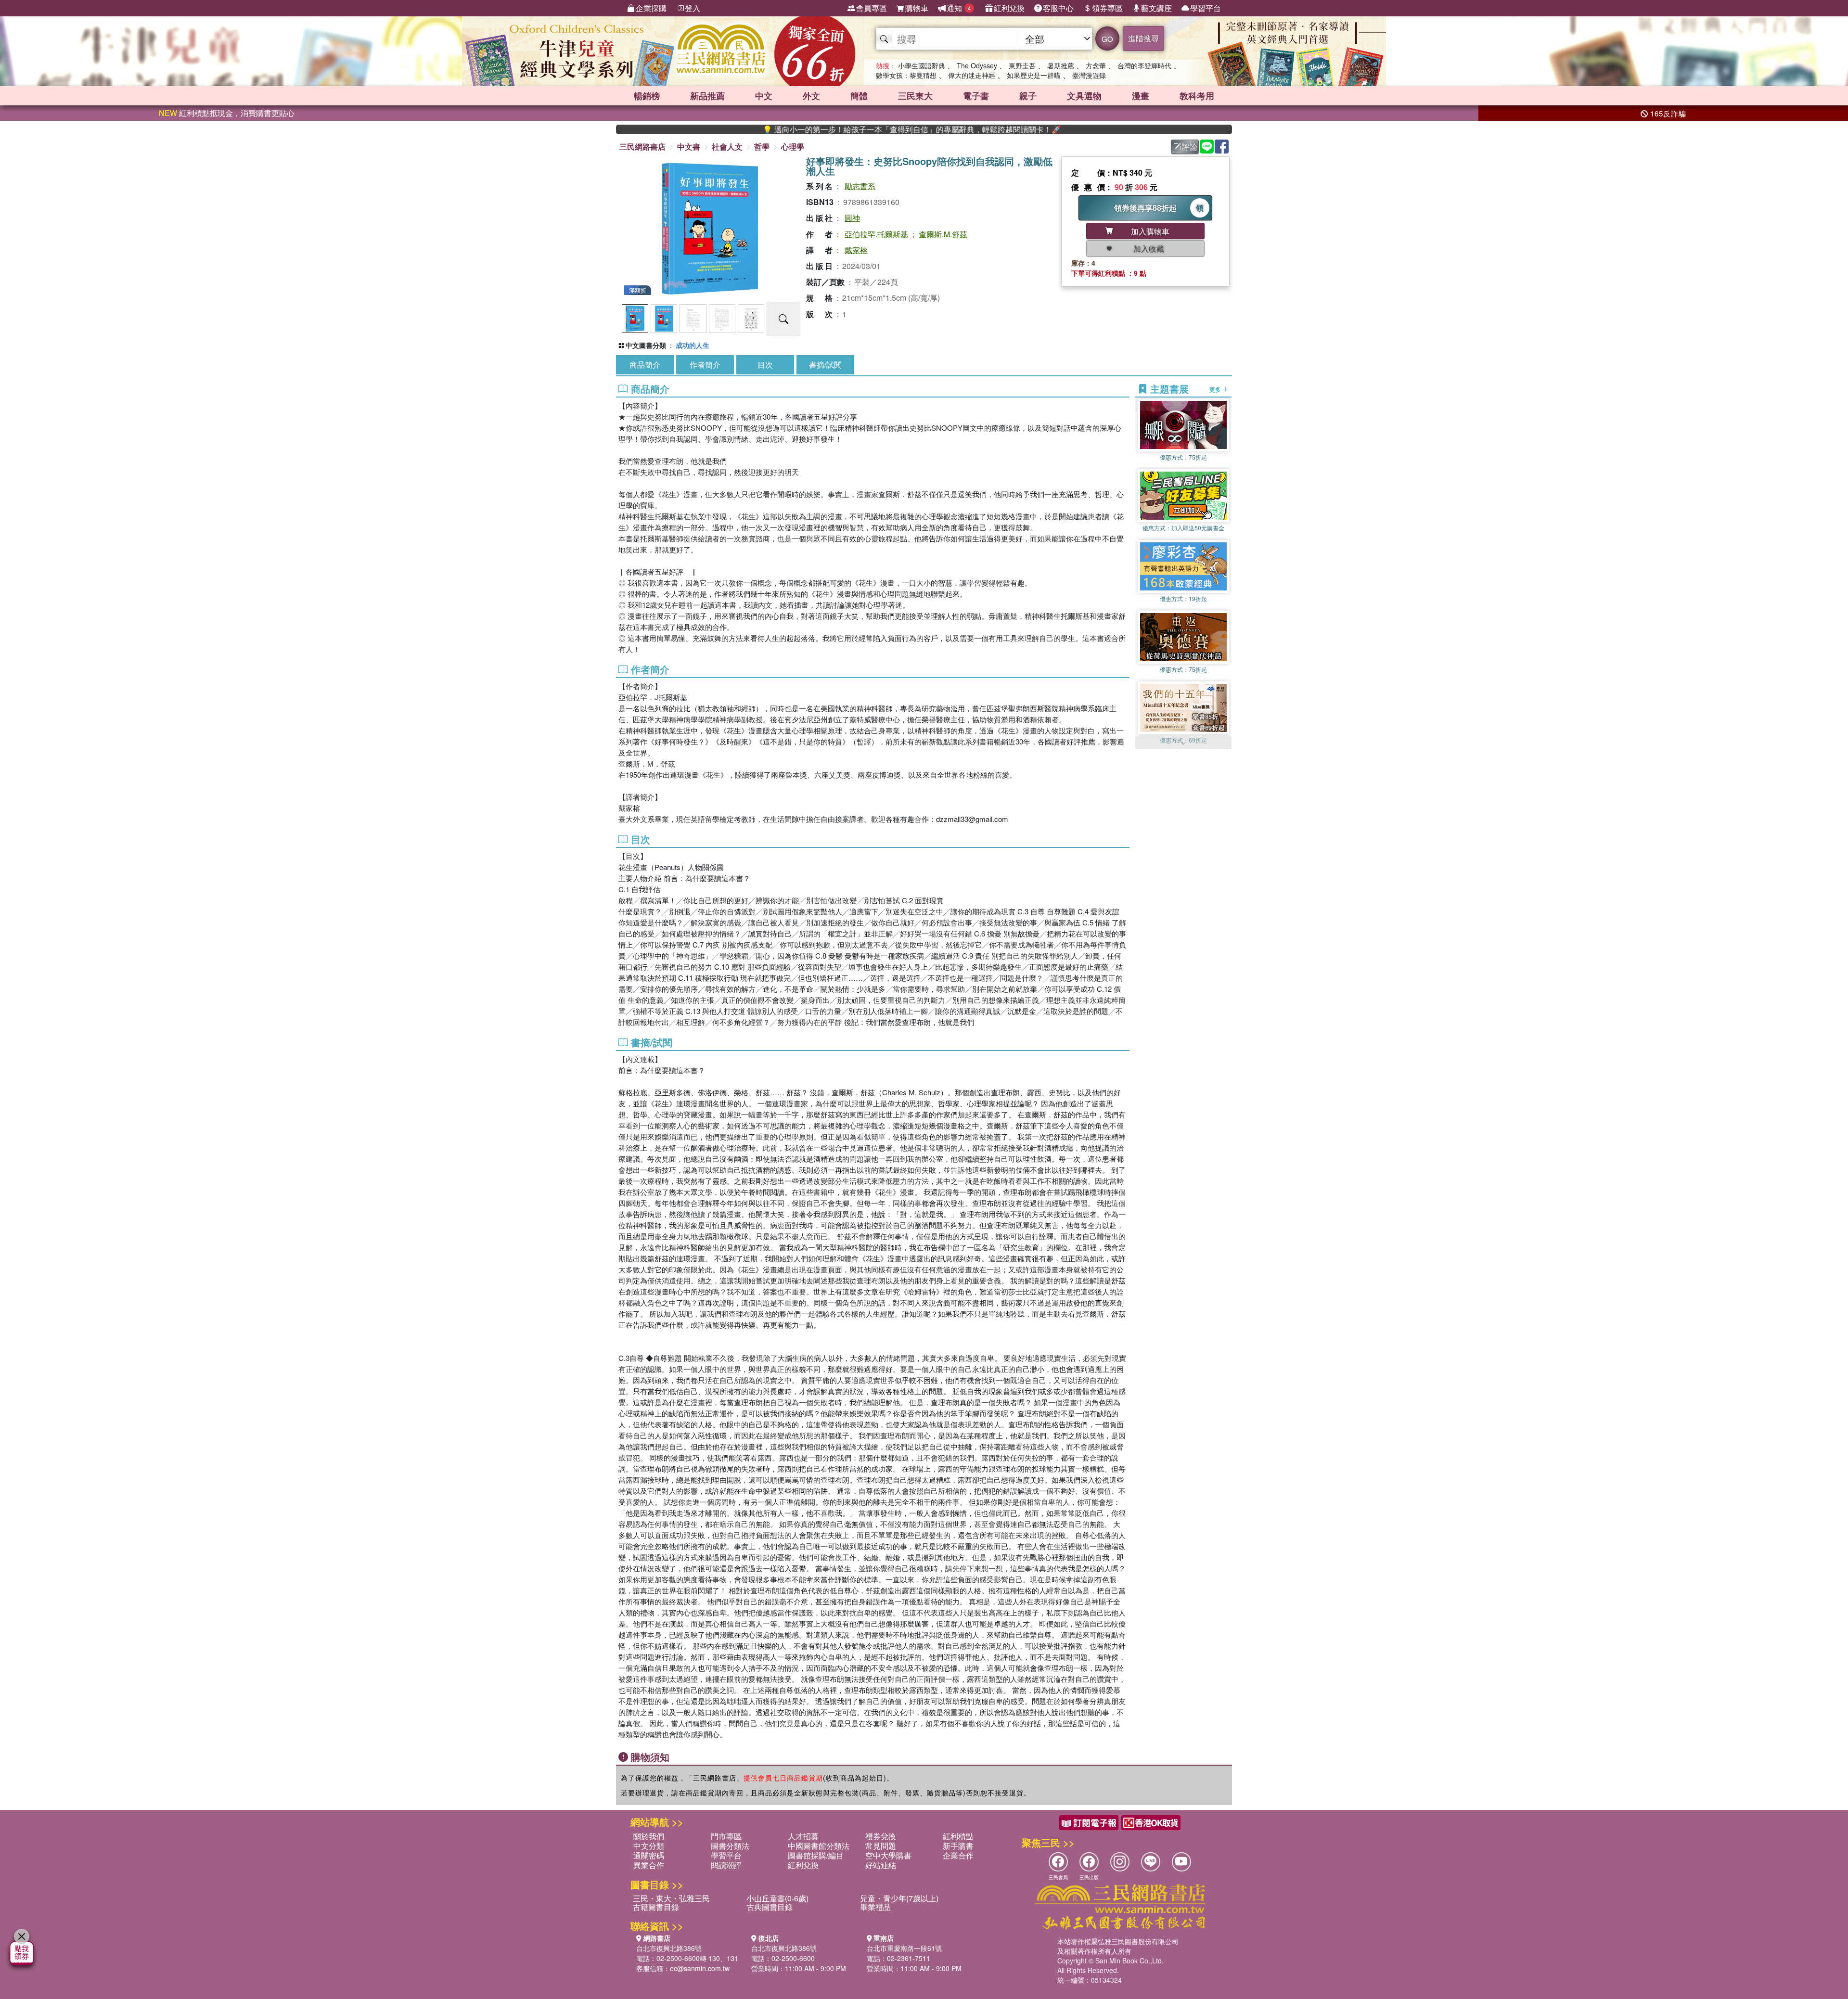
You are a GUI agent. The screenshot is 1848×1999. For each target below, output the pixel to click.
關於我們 (649, 1836)
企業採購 (651, 8)
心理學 (793, 147)
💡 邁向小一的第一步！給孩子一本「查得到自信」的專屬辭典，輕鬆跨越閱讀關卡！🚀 (780, 129)
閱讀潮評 (726, 1865)
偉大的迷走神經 (972, 75)
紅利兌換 (1009, 8)
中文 (764, 96)
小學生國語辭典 (922, 65)
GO (1107, 39)
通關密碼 (649, 1855)
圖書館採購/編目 (816, 1855)
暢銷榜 (647, 96)
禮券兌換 (881, 1836)
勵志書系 (860, 186)
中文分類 (649, 1846)
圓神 (852, 218)
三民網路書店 (642, 147)
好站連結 (881, 1865)
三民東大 (915, 96)
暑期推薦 (1061, 65)
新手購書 (958, 1846)
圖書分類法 (730, 1846)
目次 (765, 365)
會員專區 (872, 8)
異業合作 (649, 1865)
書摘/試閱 (825, 365)
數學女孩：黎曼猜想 (906, 75)
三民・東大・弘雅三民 (671, 1898)
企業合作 (958, 1855)
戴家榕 (856, 250)
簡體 (859, 96)
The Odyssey (977, 65)
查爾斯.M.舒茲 (943, 234)
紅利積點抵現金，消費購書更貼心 (227, 113)
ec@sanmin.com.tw (700, 1968)
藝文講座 (1156, 8)
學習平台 (1206, 8)
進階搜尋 (1143, 38)
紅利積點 (958, 1836)
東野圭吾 (1022, 65)
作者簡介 (705, 365)
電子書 (976, 96)
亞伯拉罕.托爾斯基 (877, 234)
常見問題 (881, 1846)
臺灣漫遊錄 (1089, 75)
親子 (1028, 96)
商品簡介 (645, 365)
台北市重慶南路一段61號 (904, 1948)
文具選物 (1084, 96)
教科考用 (1197, 96)
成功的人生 (693, 345)
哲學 (762, 147)
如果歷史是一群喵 (1034, 75)
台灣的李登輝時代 (1144, 65)
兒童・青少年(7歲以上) (899, 1898)
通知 (959, 8)
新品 (707, 96)
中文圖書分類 (646, 345)
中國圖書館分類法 (819, 1846)
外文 (811, 96)
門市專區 (726, 1836)
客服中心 (1058, 8)
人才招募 (803, 1836)
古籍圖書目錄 (656, 1907)
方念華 (1096, 65)
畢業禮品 (875, 1907)
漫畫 (1141, 96)
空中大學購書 (888, 1855)
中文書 (689, 147)
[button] (1183, 744)
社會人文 (727, 147)
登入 (693, 8)
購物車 (917, 8)
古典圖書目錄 (770, 1907)
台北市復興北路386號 (669, 1948)
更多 (1216, 389)
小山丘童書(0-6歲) (777, 1898)
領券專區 (1107, 8)
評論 (1190, 147)
